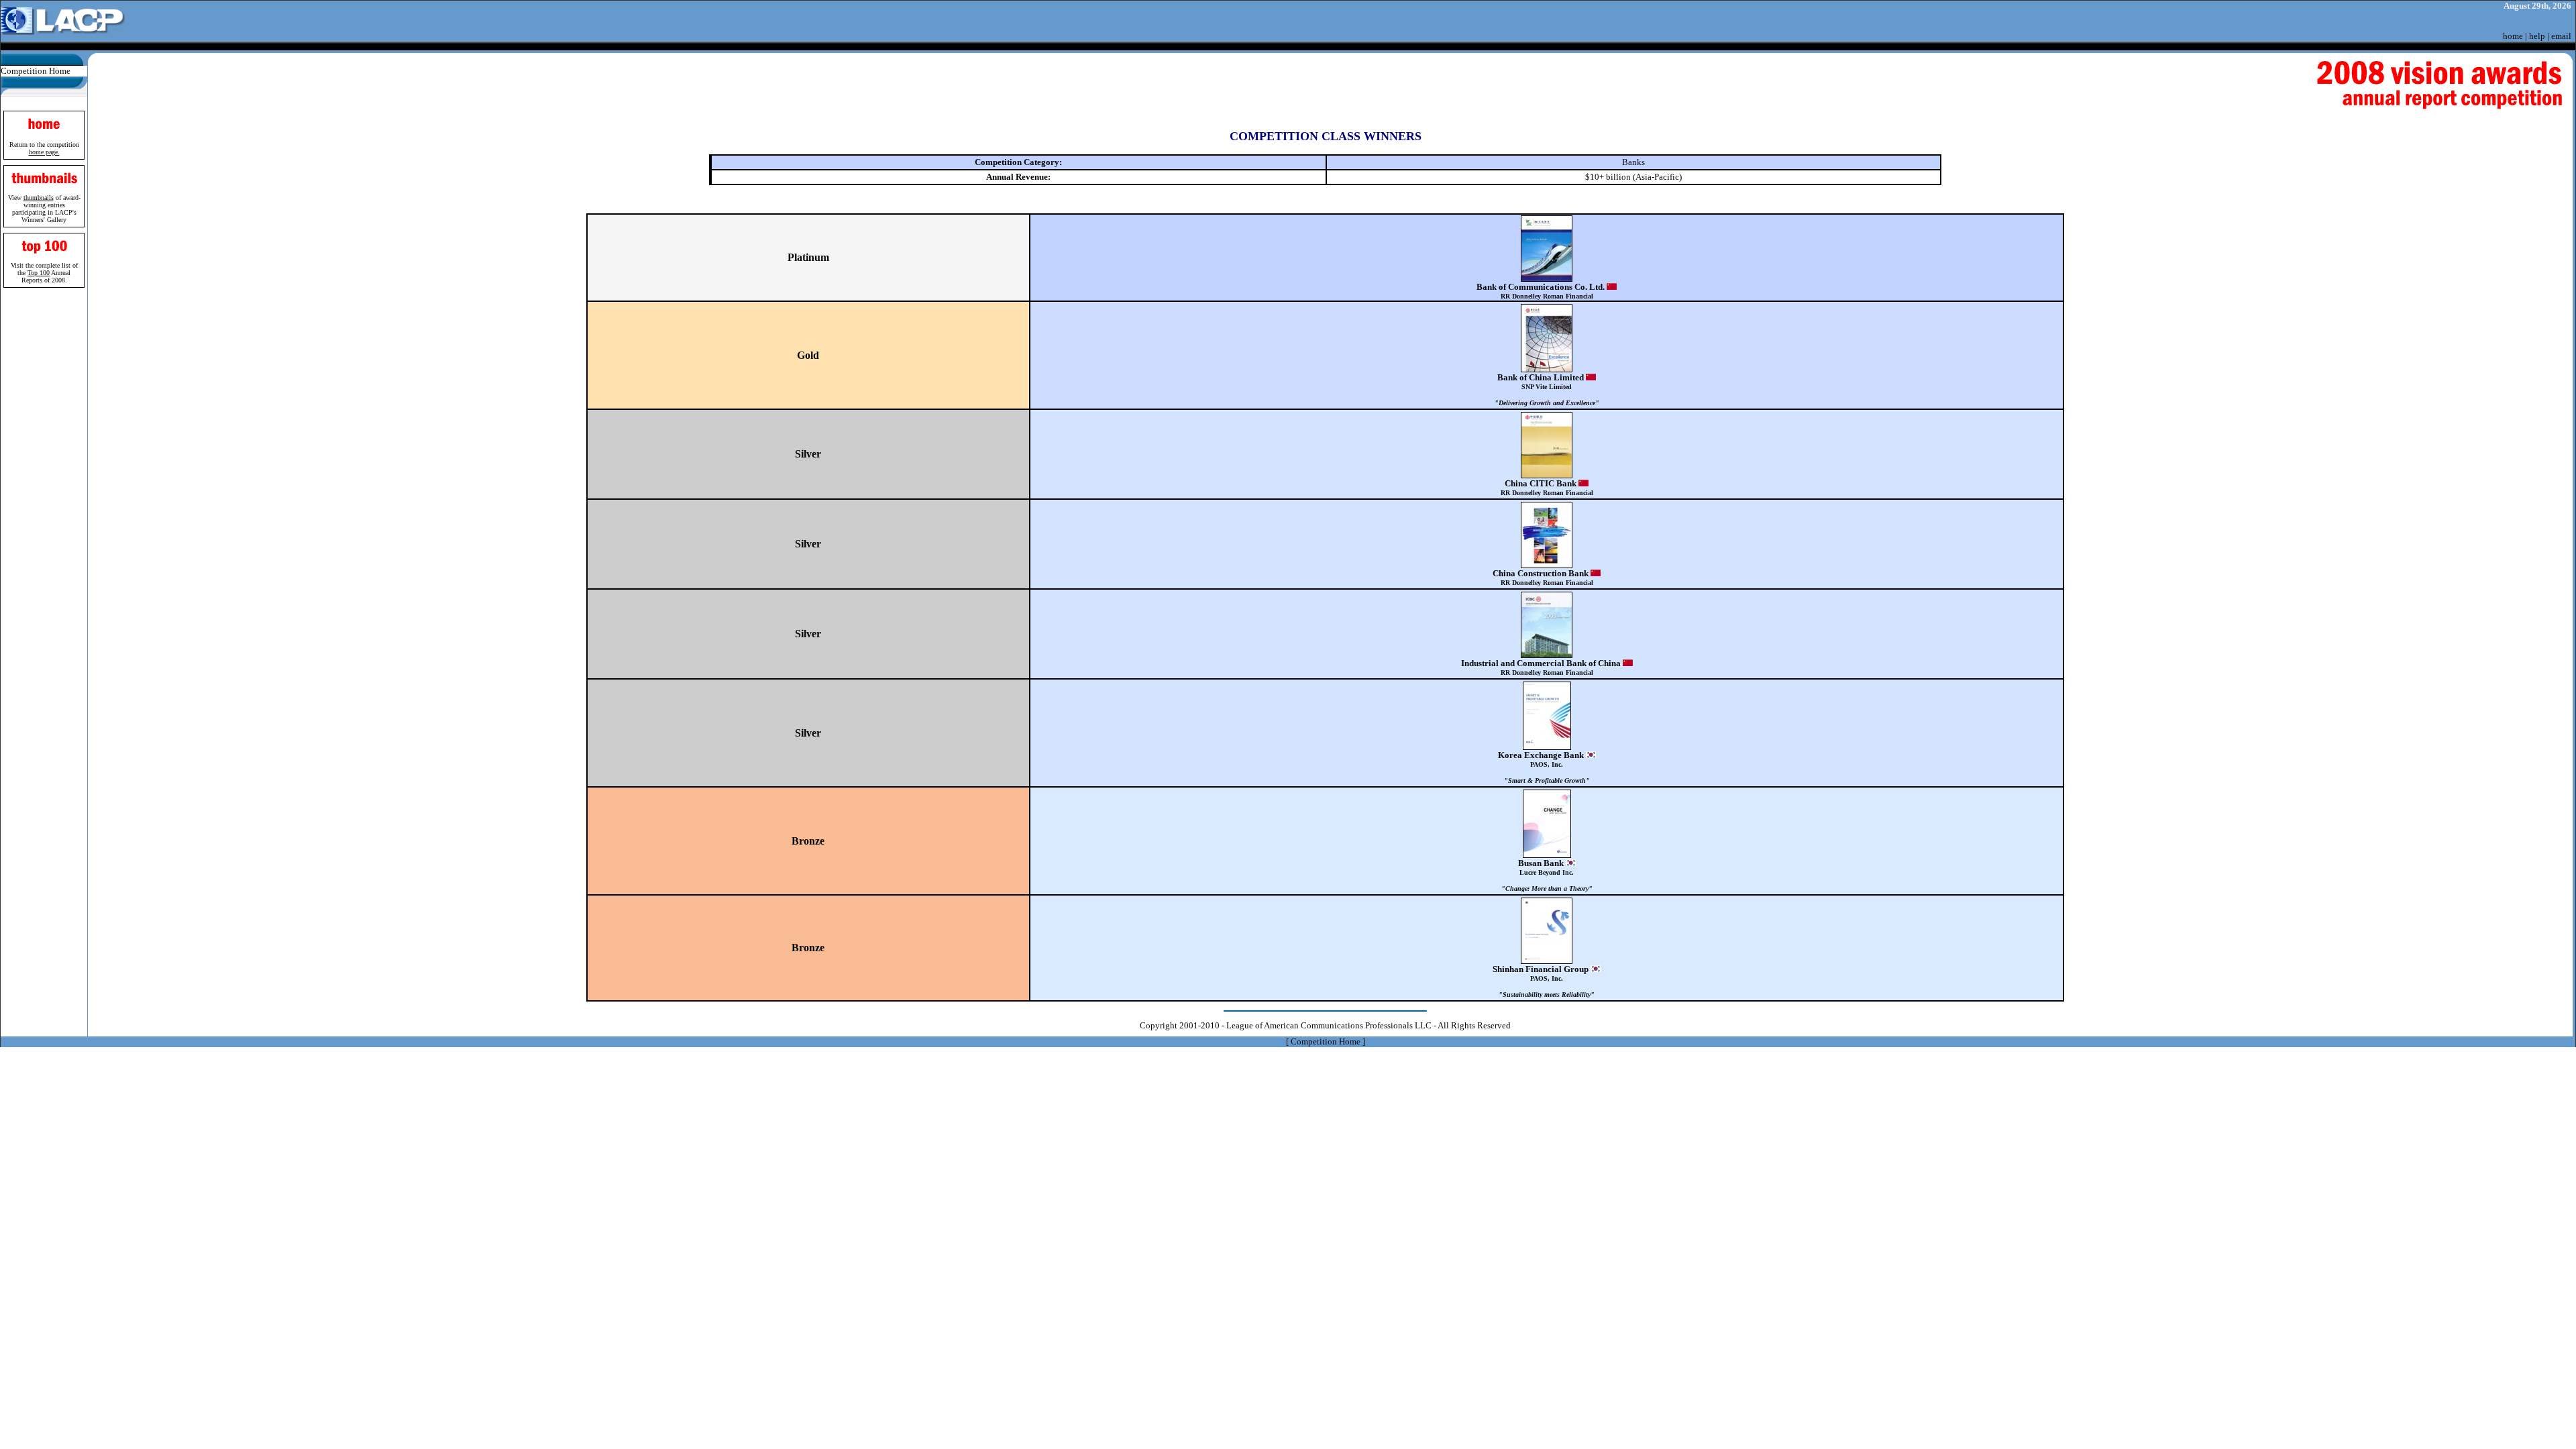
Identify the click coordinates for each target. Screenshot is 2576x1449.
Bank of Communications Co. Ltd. (1542, 291)
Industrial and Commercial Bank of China (1542, 667)
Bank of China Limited (1547, 389)
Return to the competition (44, 148)
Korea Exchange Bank (1544, 767)
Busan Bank (1547, 875)
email (2561, 36)
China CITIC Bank (1547, 487)
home (2513, 36)
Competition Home (36, 71)
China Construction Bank (1543, 577)
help (2537, 36)
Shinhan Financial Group (1544, 981)
